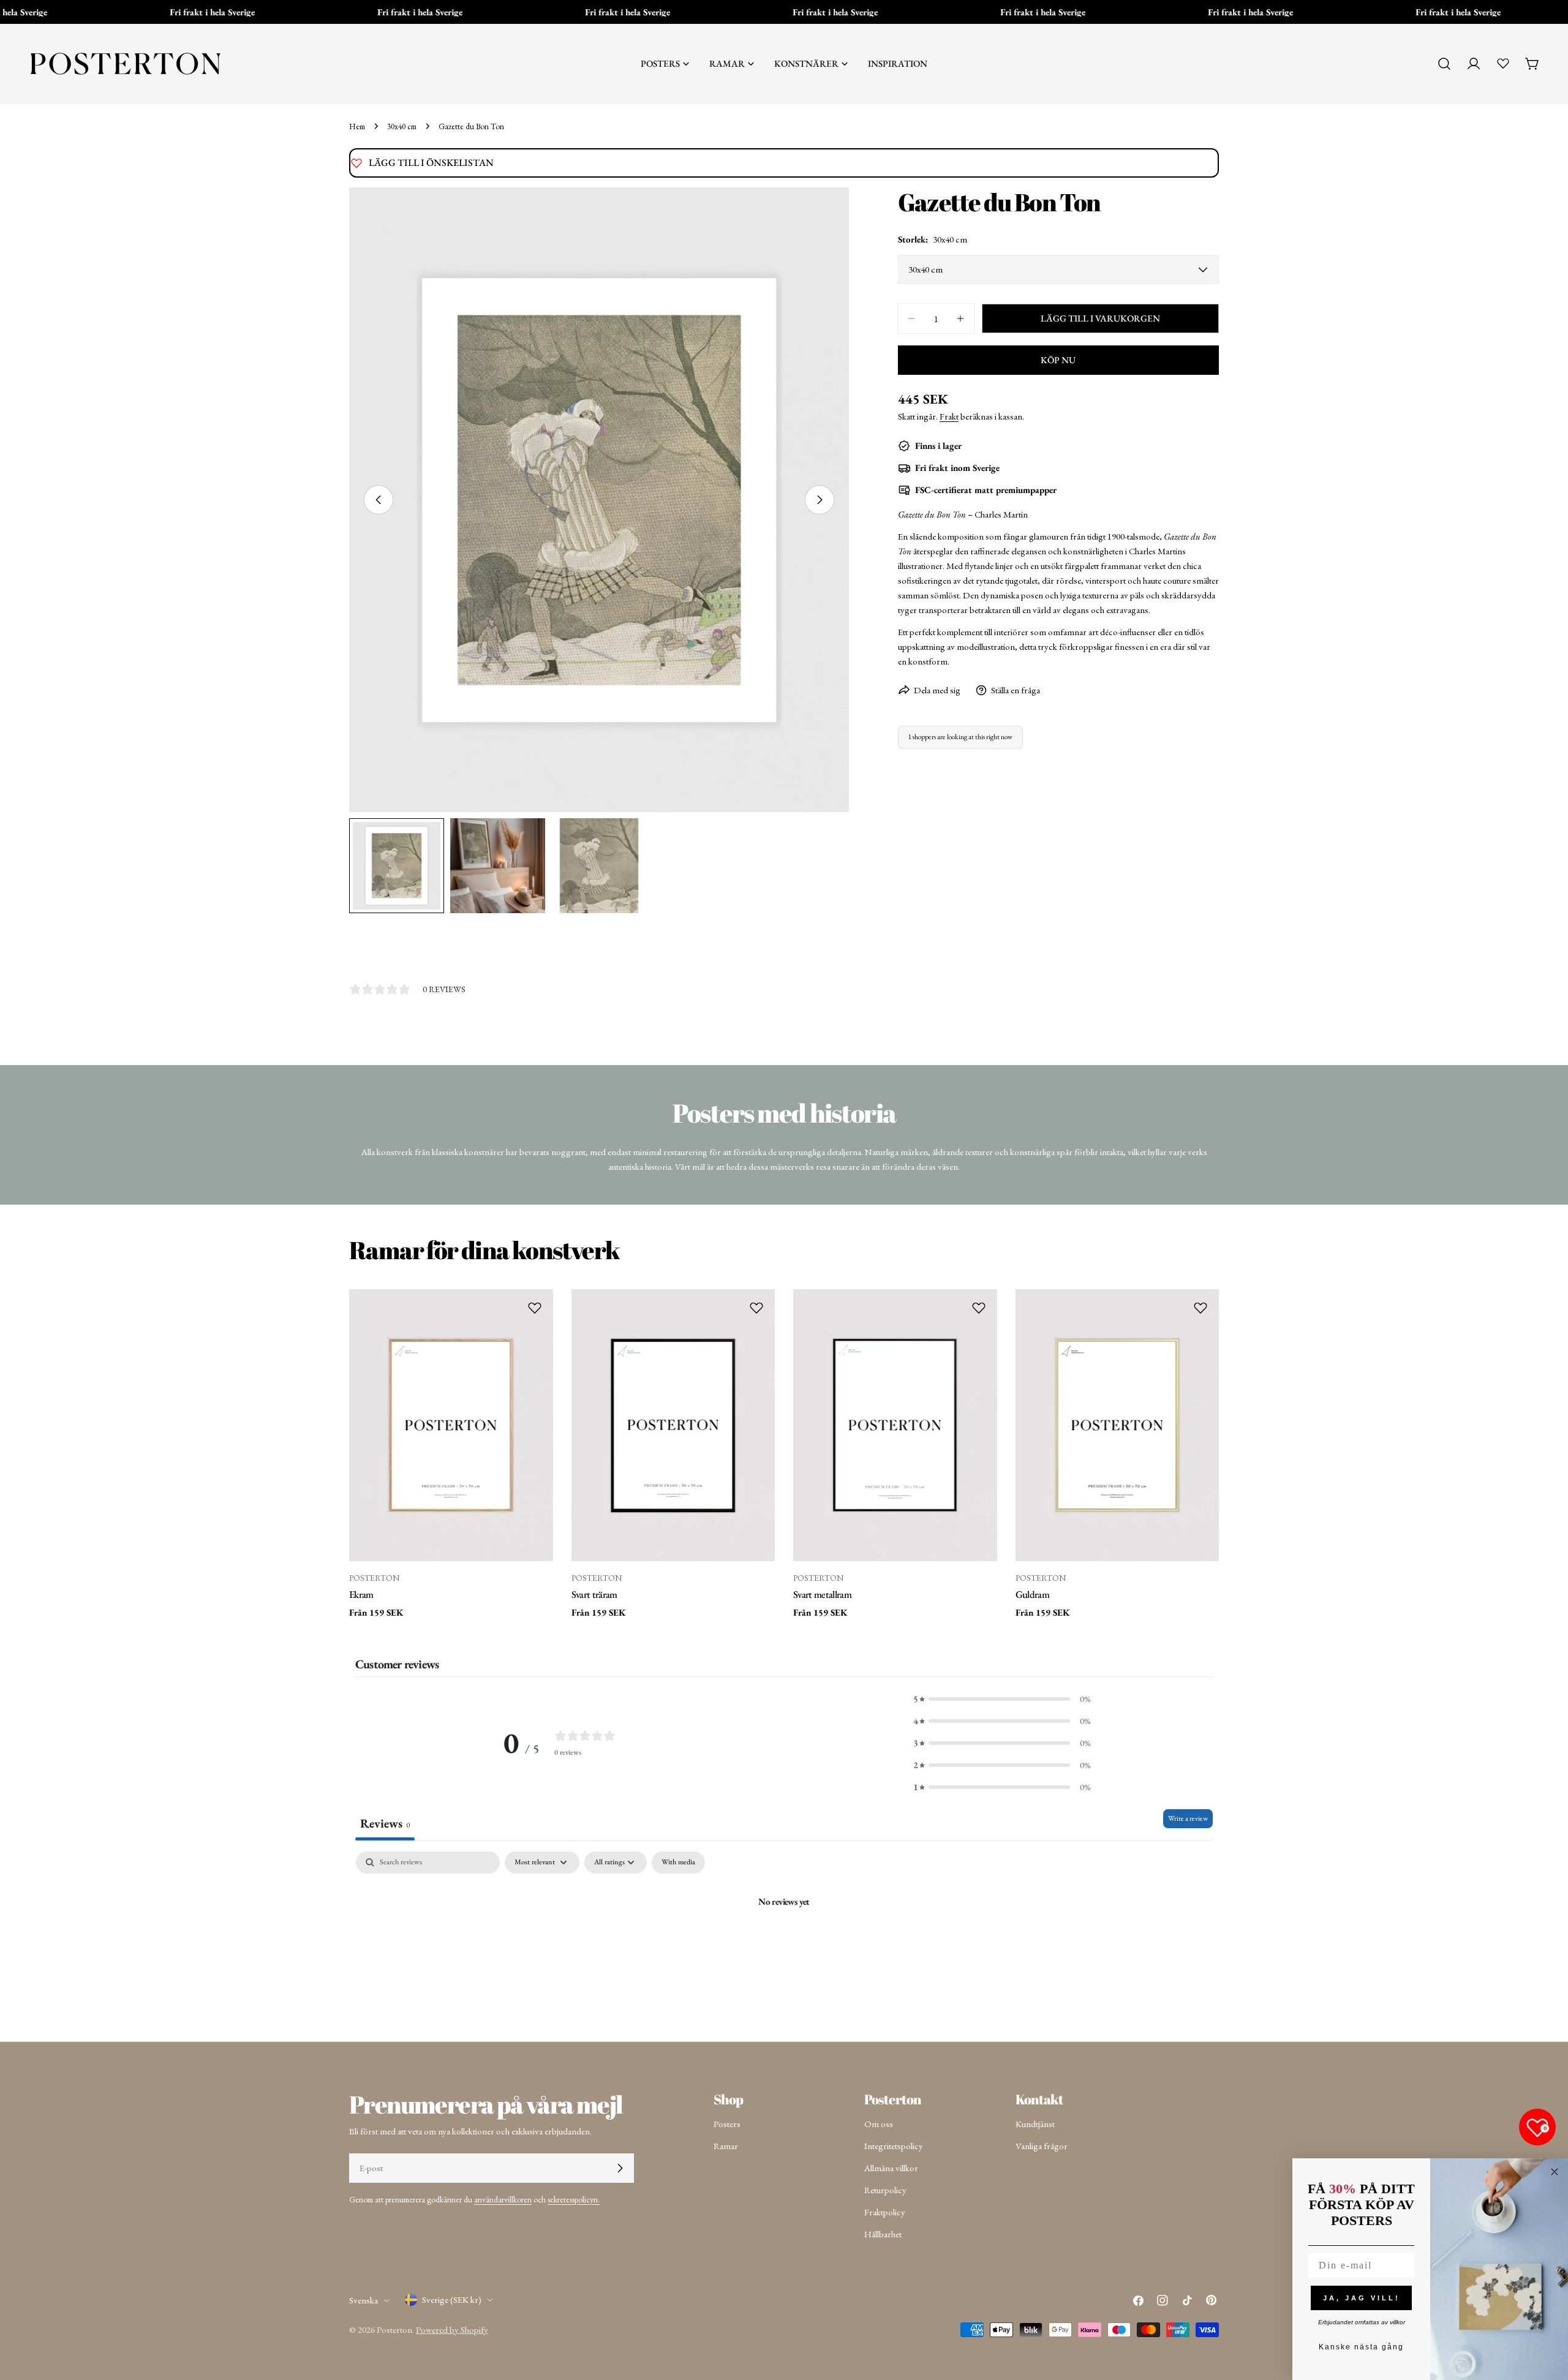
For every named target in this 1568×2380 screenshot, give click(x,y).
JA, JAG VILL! (1362, 2298)
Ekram (361, 1594)
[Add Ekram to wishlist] (535, 1308)
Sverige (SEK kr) (452, 2299)
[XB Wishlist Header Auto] (1503, 63)
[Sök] (1444, 64)
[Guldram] (1118, 1425)
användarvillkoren (503, 2199)
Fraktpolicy (885, 2212)
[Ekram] (451, 1425)
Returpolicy (885, 2190)
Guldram (1032, 1594)
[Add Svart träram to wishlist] (756, 1308)
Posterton (394, 2329)
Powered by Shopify (452, 2329)
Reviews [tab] (385, 1823)
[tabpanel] (784, 1943)
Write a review (1188, 1818)
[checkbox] (678, 1862)
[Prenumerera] (620, 2168)
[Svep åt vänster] (379, 500)
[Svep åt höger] (820, 500)
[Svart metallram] (895, 1425)
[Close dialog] (1555, 2172)
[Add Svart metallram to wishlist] (979, 1308)
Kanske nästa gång (1361, 2347)
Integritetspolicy (894, 2146)
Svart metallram (822, 1594)
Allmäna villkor (891, 2168)
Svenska (364, 2300)
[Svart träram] (673, 1425)
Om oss (879, 2124)
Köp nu (1058, 360)
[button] (1002, 1699)
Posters (727, 2124)
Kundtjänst (1035, 2124)
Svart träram (594, 1594)
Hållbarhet (883, 2234)
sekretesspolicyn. (574, 2199)
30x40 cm (402, 126)
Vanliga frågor (1042, 2146)
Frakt (949, 416)
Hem (357, 126)
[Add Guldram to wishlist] (1200, 1308)
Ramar (726, 2146)
